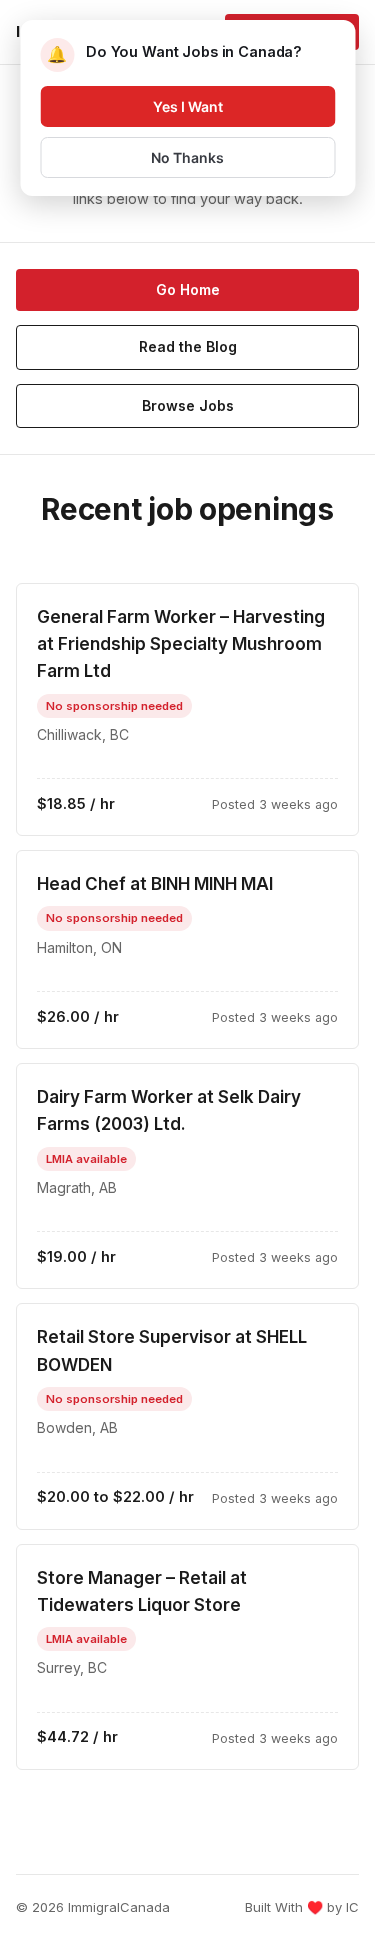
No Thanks (187, 157)
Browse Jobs (188, 405)
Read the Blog (188, 346)
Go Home (188, 289)
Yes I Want (188, 106)
